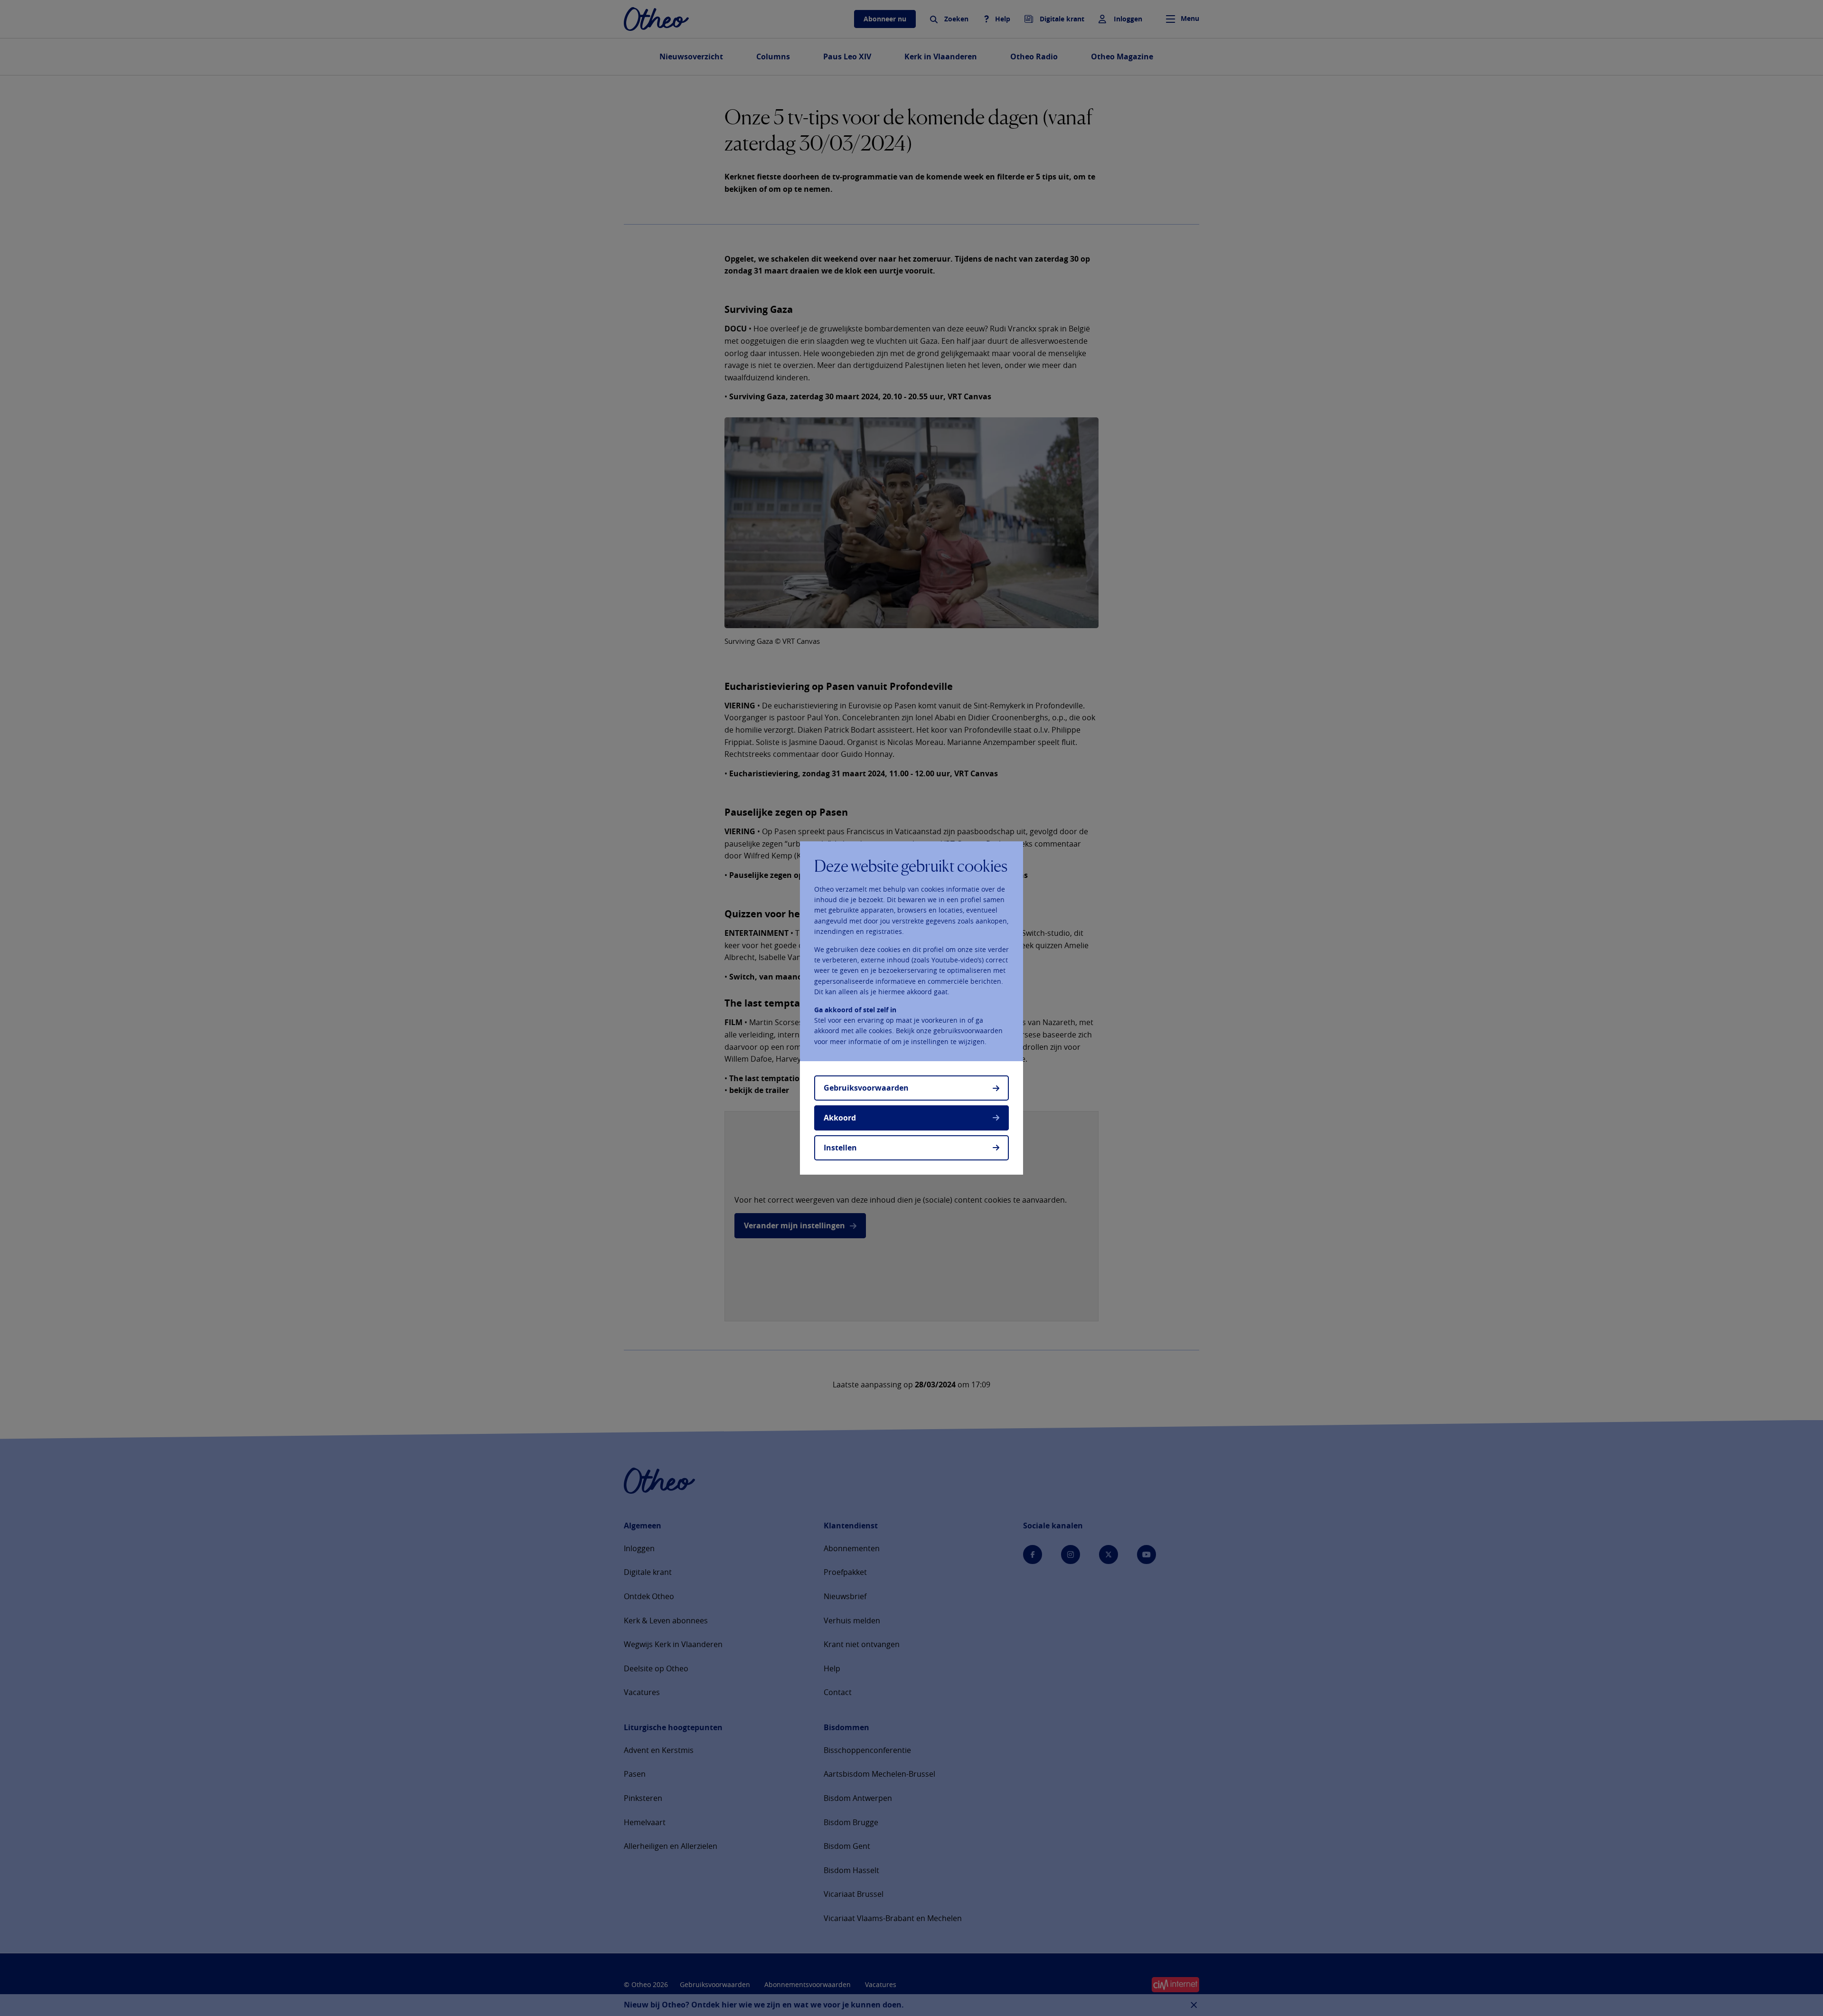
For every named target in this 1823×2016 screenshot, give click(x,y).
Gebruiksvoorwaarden (866, 1088)
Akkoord (840, 1118)
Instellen (840, 1148)
